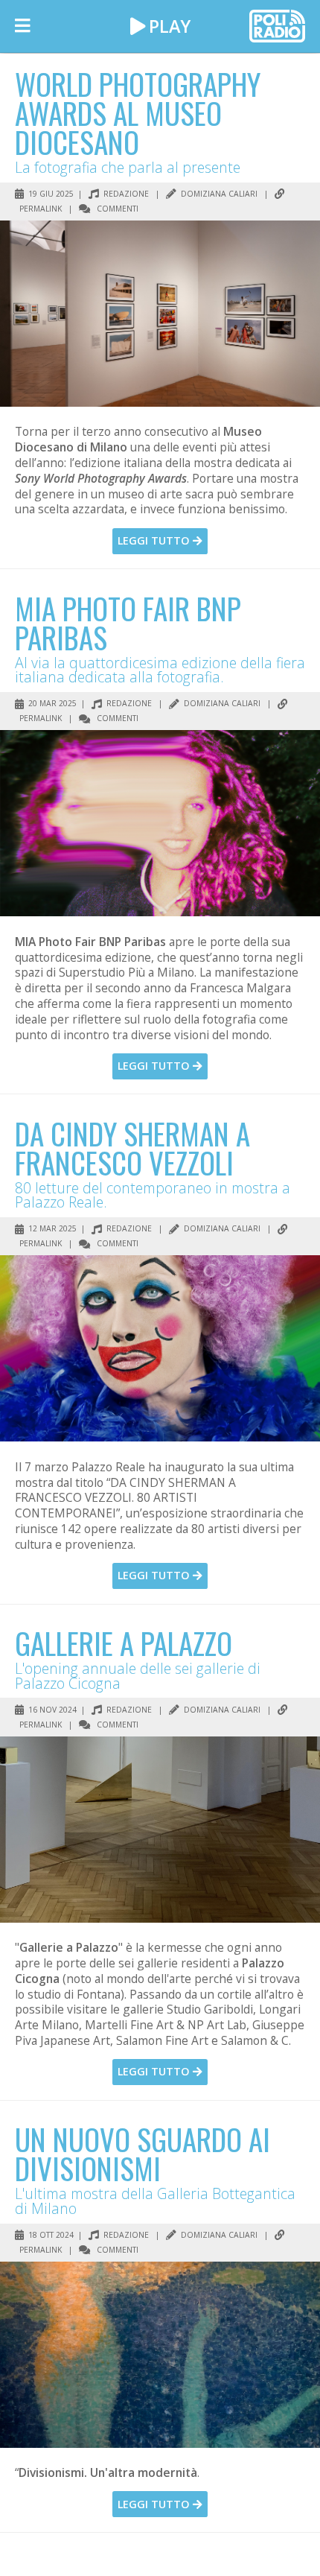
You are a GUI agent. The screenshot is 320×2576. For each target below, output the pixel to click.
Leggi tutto (155, 540)
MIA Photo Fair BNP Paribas (128, 622)
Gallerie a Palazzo (124, 1643)
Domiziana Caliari (218, 194)
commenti (116, 209)
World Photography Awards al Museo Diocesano (138, 112)
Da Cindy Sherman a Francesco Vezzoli (132, 1148)
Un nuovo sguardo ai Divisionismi (143, 2153)
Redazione (125, 194)
